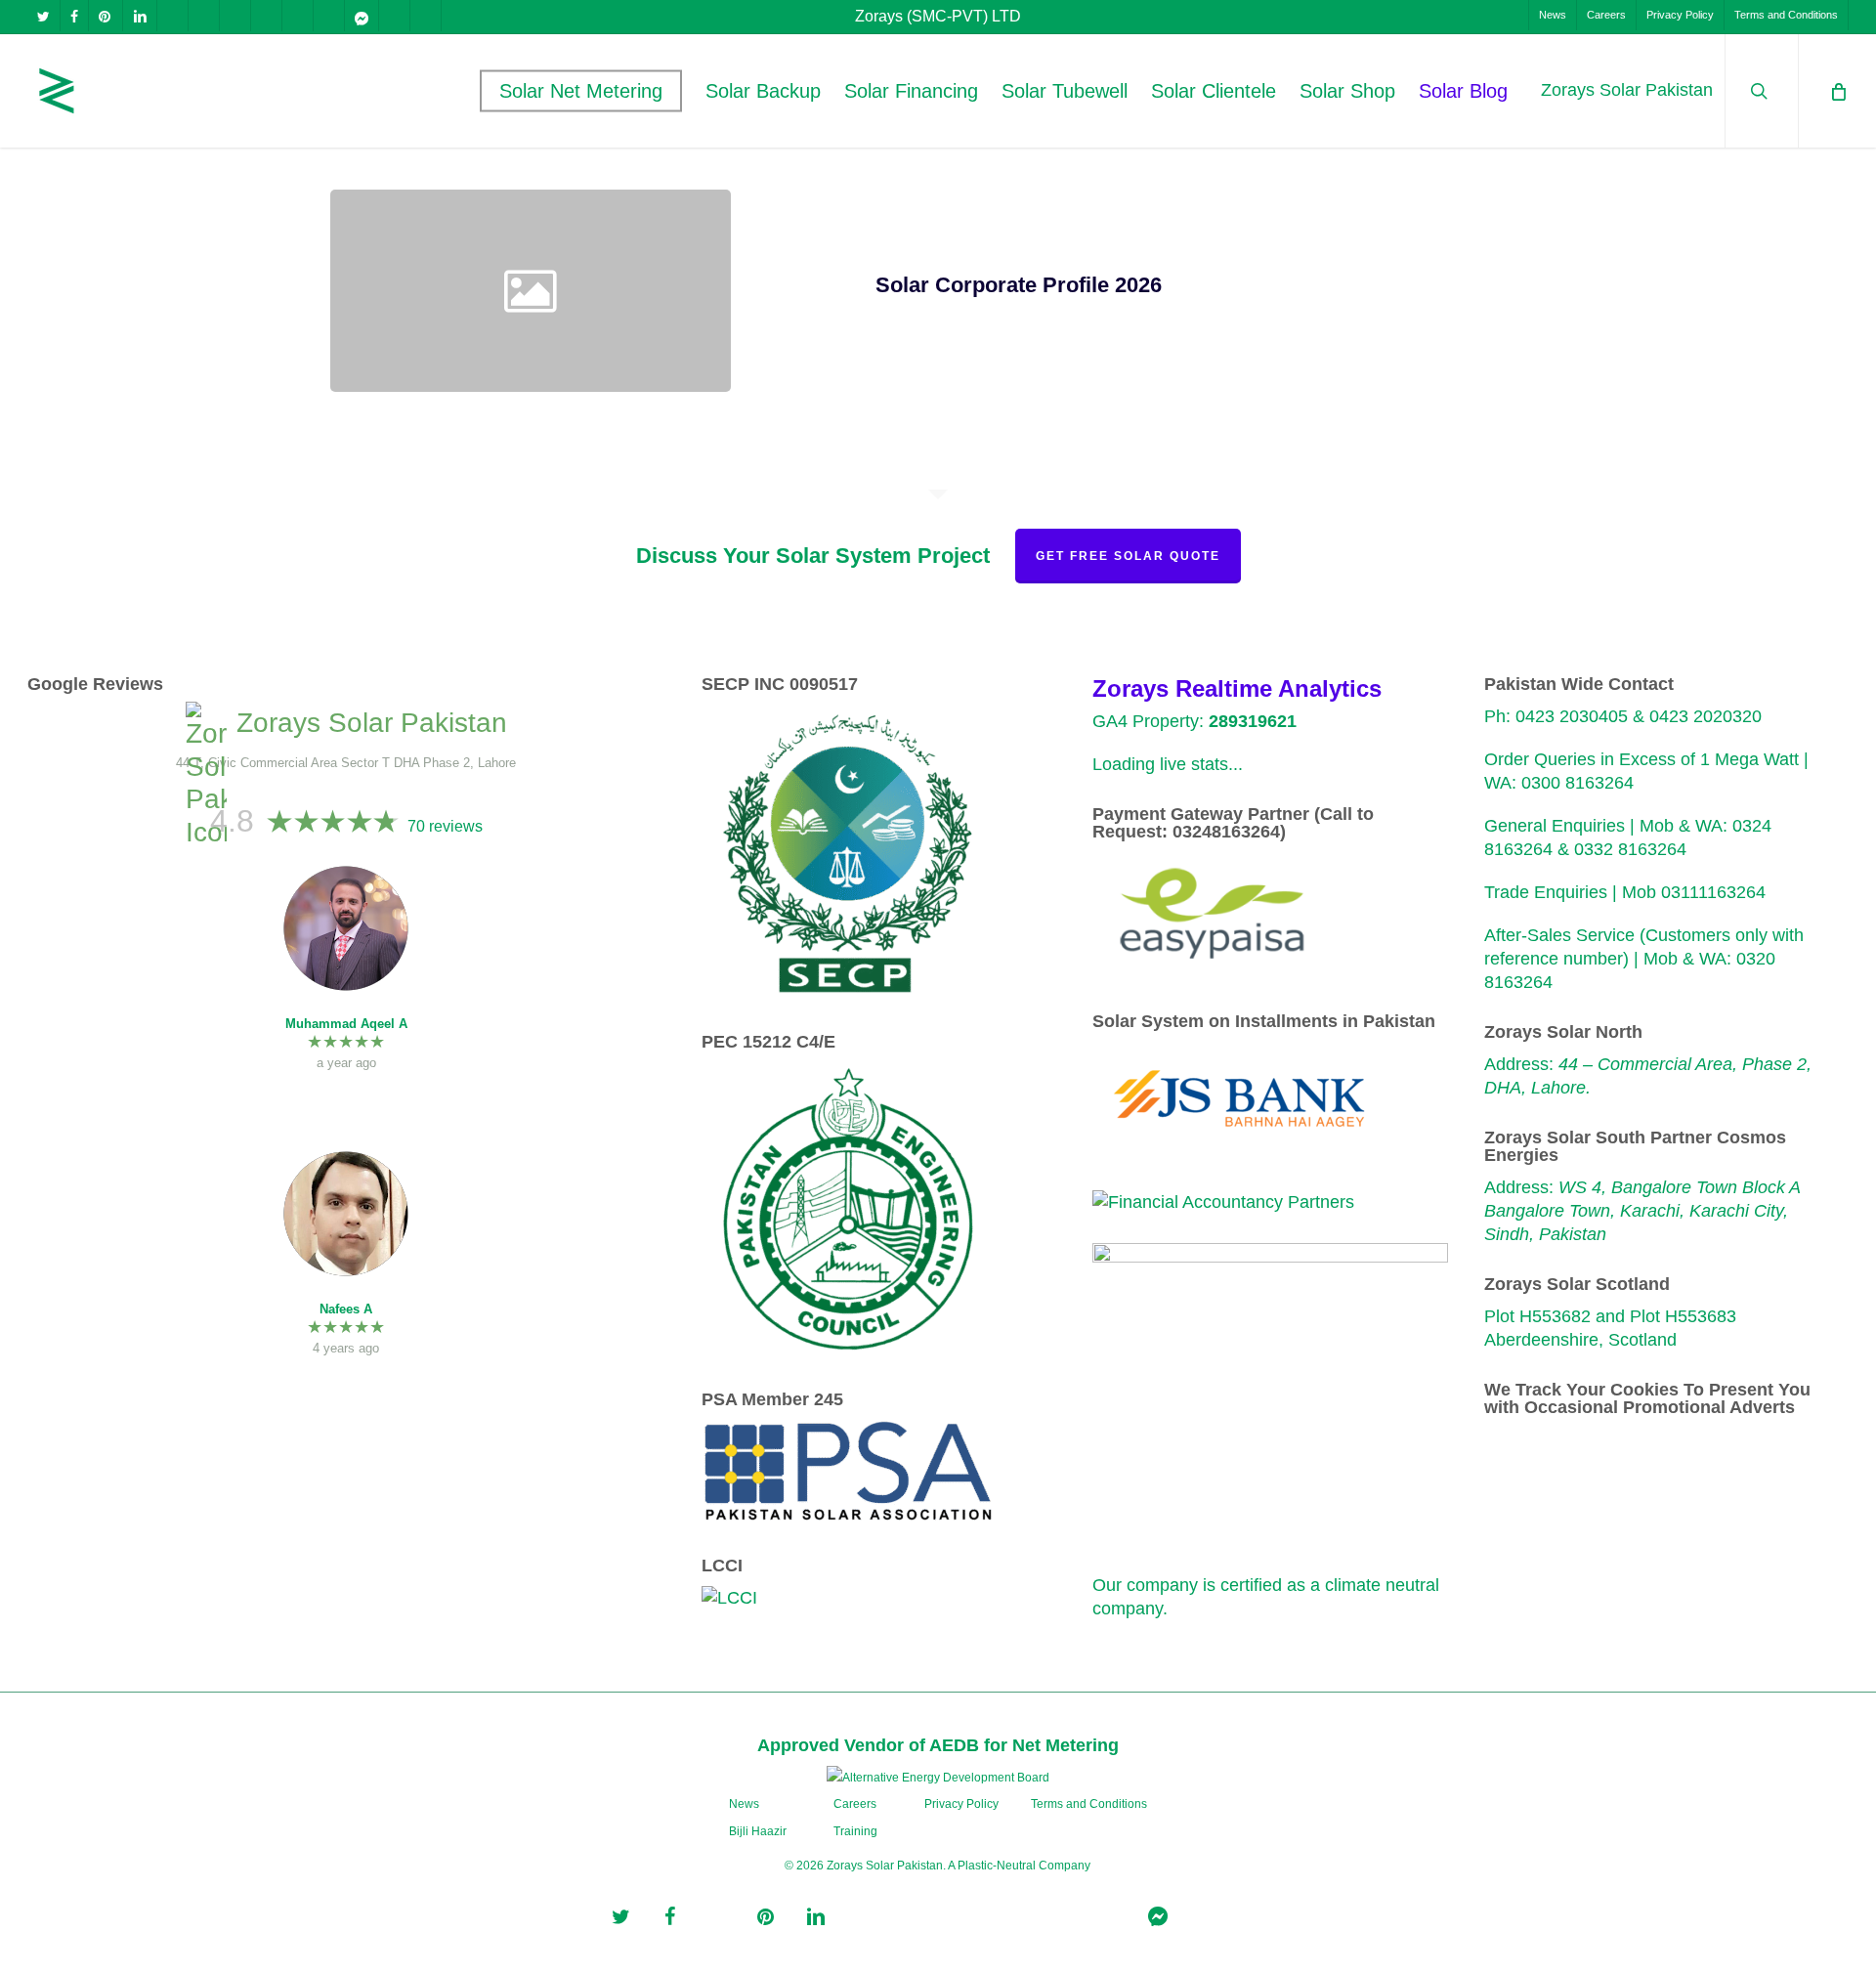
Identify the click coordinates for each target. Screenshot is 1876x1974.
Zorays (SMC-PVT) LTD (938, 16)
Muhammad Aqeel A (346, 1024)
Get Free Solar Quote (1128, 556)
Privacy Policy (961, 1804)
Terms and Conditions (1089, 1804)
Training (855, 1831)
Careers (855, 1804)
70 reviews (445, 826)
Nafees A (346, 1309)
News (744, 1804)
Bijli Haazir (758, 1831)
